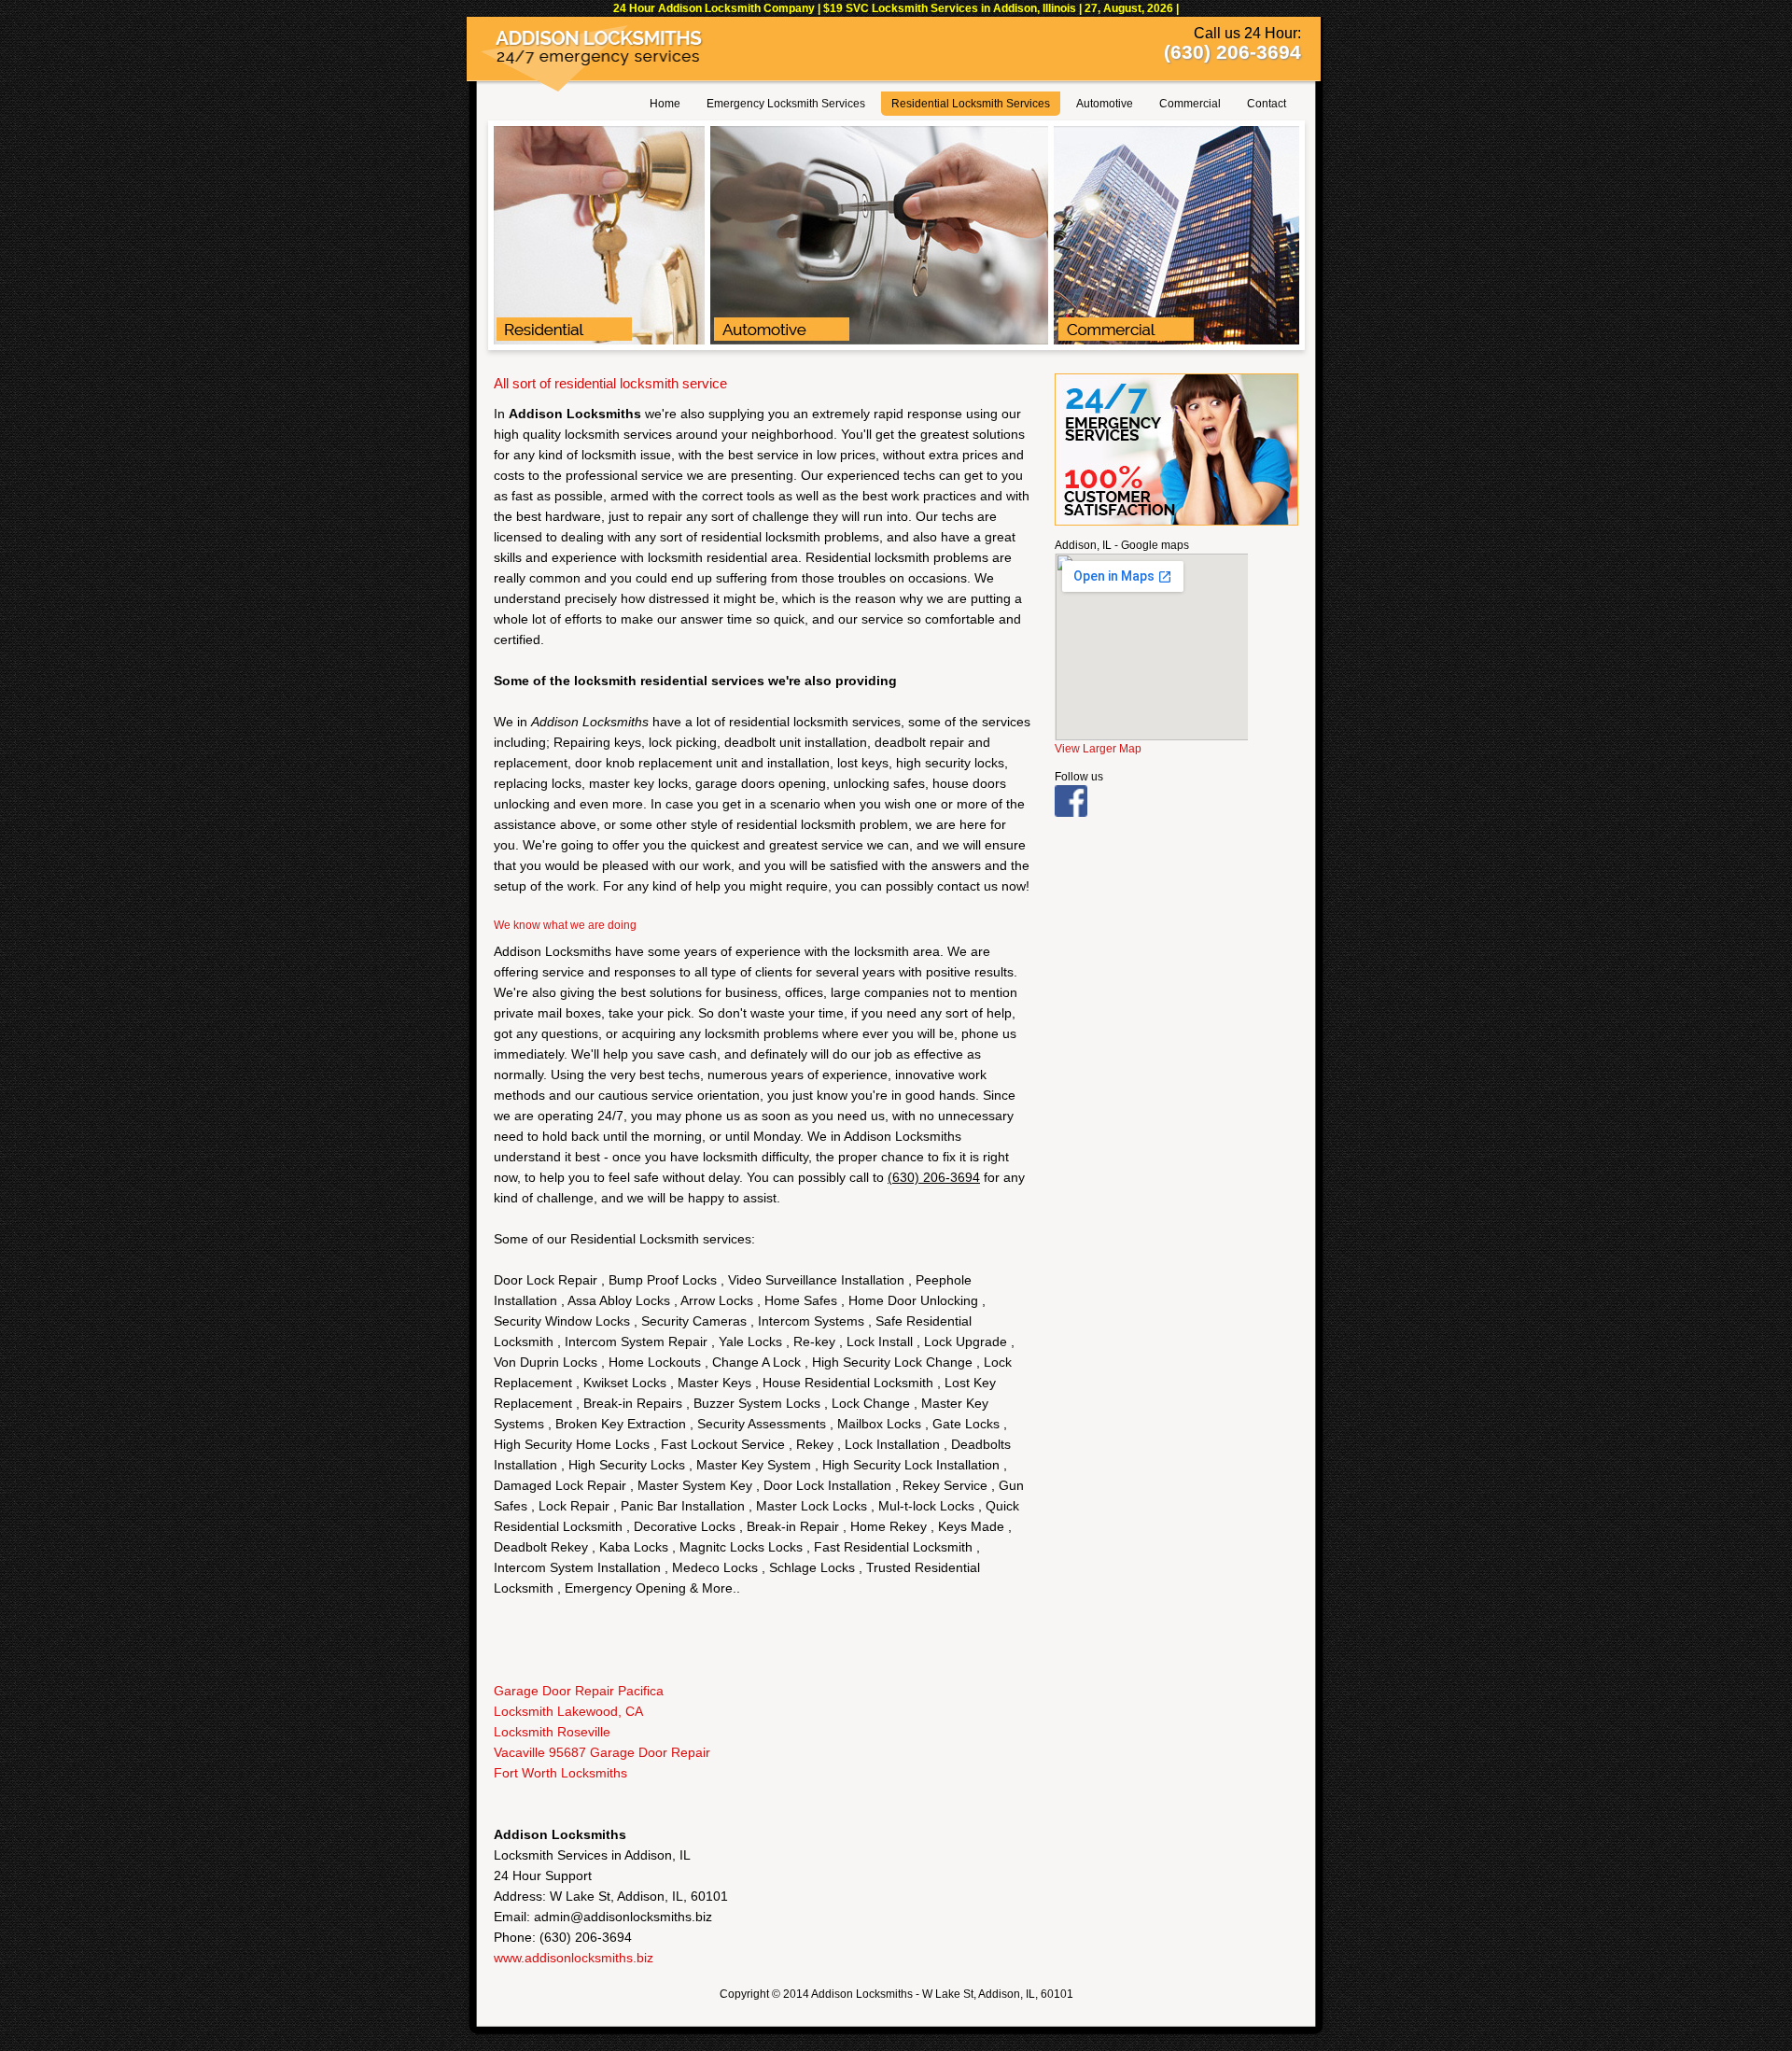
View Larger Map (1098, 749)
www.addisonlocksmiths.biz (574, 1958)
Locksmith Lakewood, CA (568, 1711)
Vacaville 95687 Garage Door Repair (602, 1752)
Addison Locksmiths (862, 1994)
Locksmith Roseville (552, 1732)
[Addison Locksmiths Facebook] (1071, 813)
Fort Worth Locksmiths (560, 1773)
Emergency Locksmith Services (786, 104)
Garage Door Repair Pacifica (579, 1691)
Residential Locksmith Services (971, 104)
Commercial (1190, 104)
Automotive (1105, 104)
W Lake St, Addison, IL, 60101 (998, 1994)
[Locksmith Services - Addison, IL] (896, 341)
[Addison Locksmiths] (600, 62)
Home (665, 104)
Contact (1267, 104)
